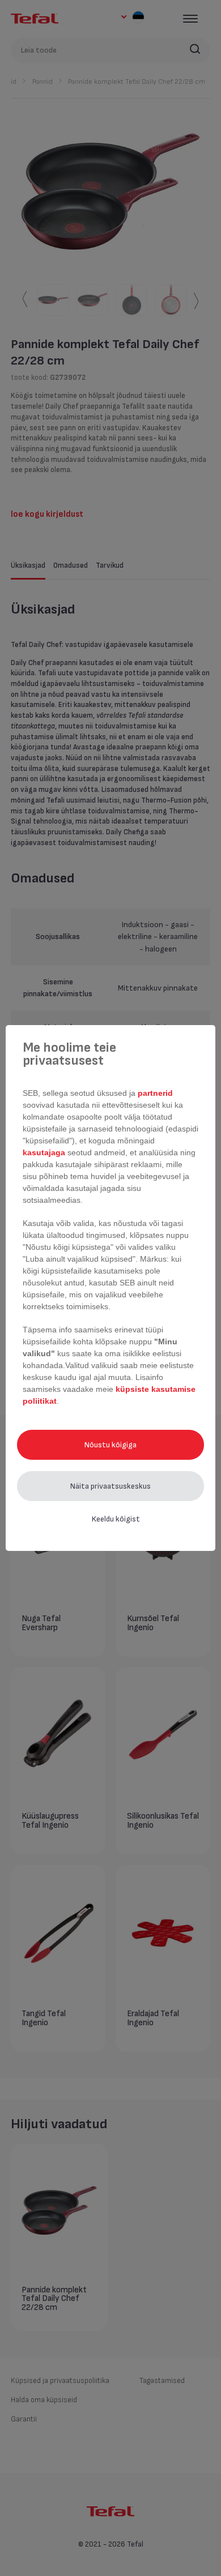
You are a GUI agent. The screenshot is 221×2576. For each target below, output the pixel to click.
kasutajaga (45, 1152)
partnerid (155, 1093)
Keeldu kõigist (116, 1519)
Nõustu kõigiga (110, 1445)
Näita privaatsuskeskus (110, 1486)
